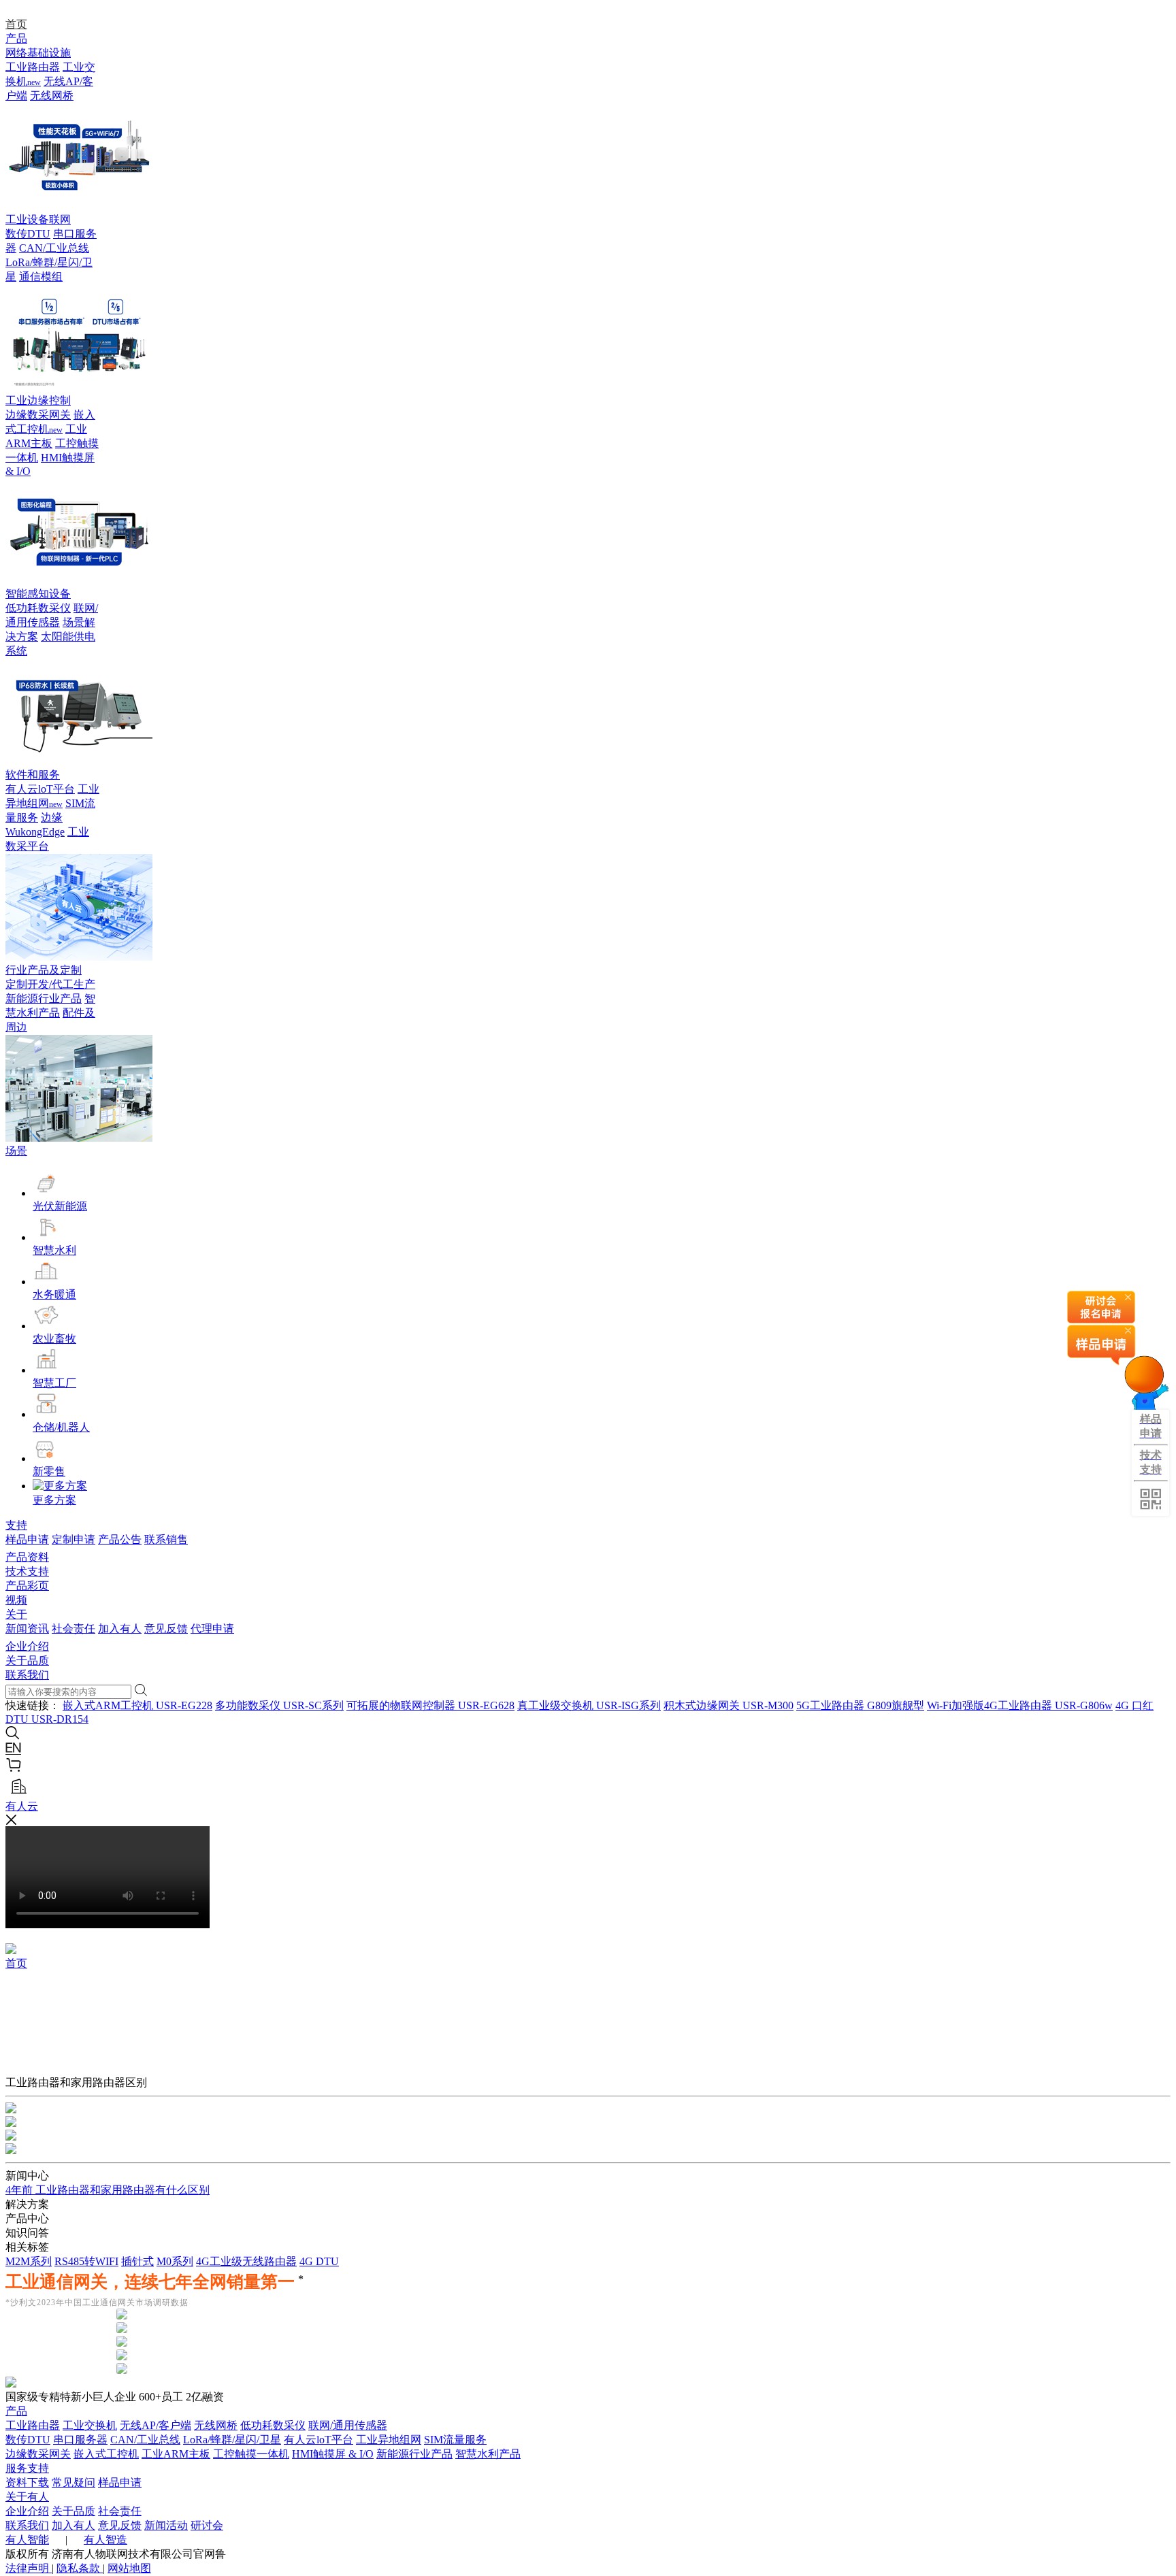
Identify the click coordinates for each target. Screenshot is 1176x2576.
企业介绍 (27, 1646)
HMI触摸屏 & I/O (333, 2454)
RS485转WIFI (86, 2261)
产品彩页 (27, 1586)
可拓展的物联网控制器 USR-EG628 (430, 1705)
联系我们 (27, 1675)
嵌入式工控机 (106, 2454)
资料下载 (27, 2482)
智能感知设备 (38, 594)
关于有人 (27, 2497)
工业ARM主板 (176, 2454)
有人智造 (105, 2540)
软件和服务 (33, 775)
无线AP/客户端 (156, 2425)
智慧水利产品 (488, 2454)
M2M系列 (29, 2261)
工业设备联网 (38, 219)
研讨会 (207, 2525)
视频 (16, 1600)
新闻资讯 (27, 1629)
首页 (16, 24)
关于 (16, 1614)
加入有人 (120, 1629)
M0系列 (175, 2261)
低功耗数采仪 (38, 608)
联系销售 (166, 1539)
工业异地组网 (389, 2440)
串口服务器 (80, 2440)
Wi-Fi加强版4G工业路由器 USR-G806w (1020, 1705)
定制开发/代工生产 (50, 984)
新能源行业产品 (44, 998)
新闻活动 (166, 2525)
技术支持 (27, 1571)
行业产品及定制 (44, 970)
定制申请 (73, 1539)
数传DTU (28, 234)
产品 (16, 38)
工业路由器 (33, 67)
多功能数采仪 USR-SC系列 (279, 1705)
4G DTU (319, 2261)
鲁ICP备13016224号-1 (280, 2554)
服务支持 (27, 2468)
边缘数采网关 (38, 415)
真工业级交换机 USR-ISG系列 (589, 1705)
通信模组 (41, 277)
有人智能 (27, 2540)
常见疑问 (73, 2482)
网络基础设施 (38, 53)
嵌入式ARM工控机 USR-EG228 (137, 1705)
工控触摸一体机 (251, 2454)
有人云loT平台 (40, 789)
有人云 (22, 1806)
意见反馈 (166, 1629)
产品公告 (120, 1539)
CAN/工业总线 (54, 248)
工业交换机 (90, 2425)
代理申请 (212, 1629)
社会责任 (73, 1629)
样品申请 (27, 1539)
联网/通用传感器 (348, 2425)
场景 (16, 1151)
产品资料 (27, 1557)
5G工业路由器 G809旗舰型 (860, 1705)
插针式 (137, 2261)
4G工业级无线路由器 (246, 2261)
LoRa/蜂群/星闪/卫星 (232, 2440)
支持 (16, 1525)
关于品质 (27, 1661)
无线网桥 (52, 96)
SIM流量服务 (455, 2440)
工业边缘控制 (38, 400)
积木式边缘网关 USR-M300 (729, 1705)
